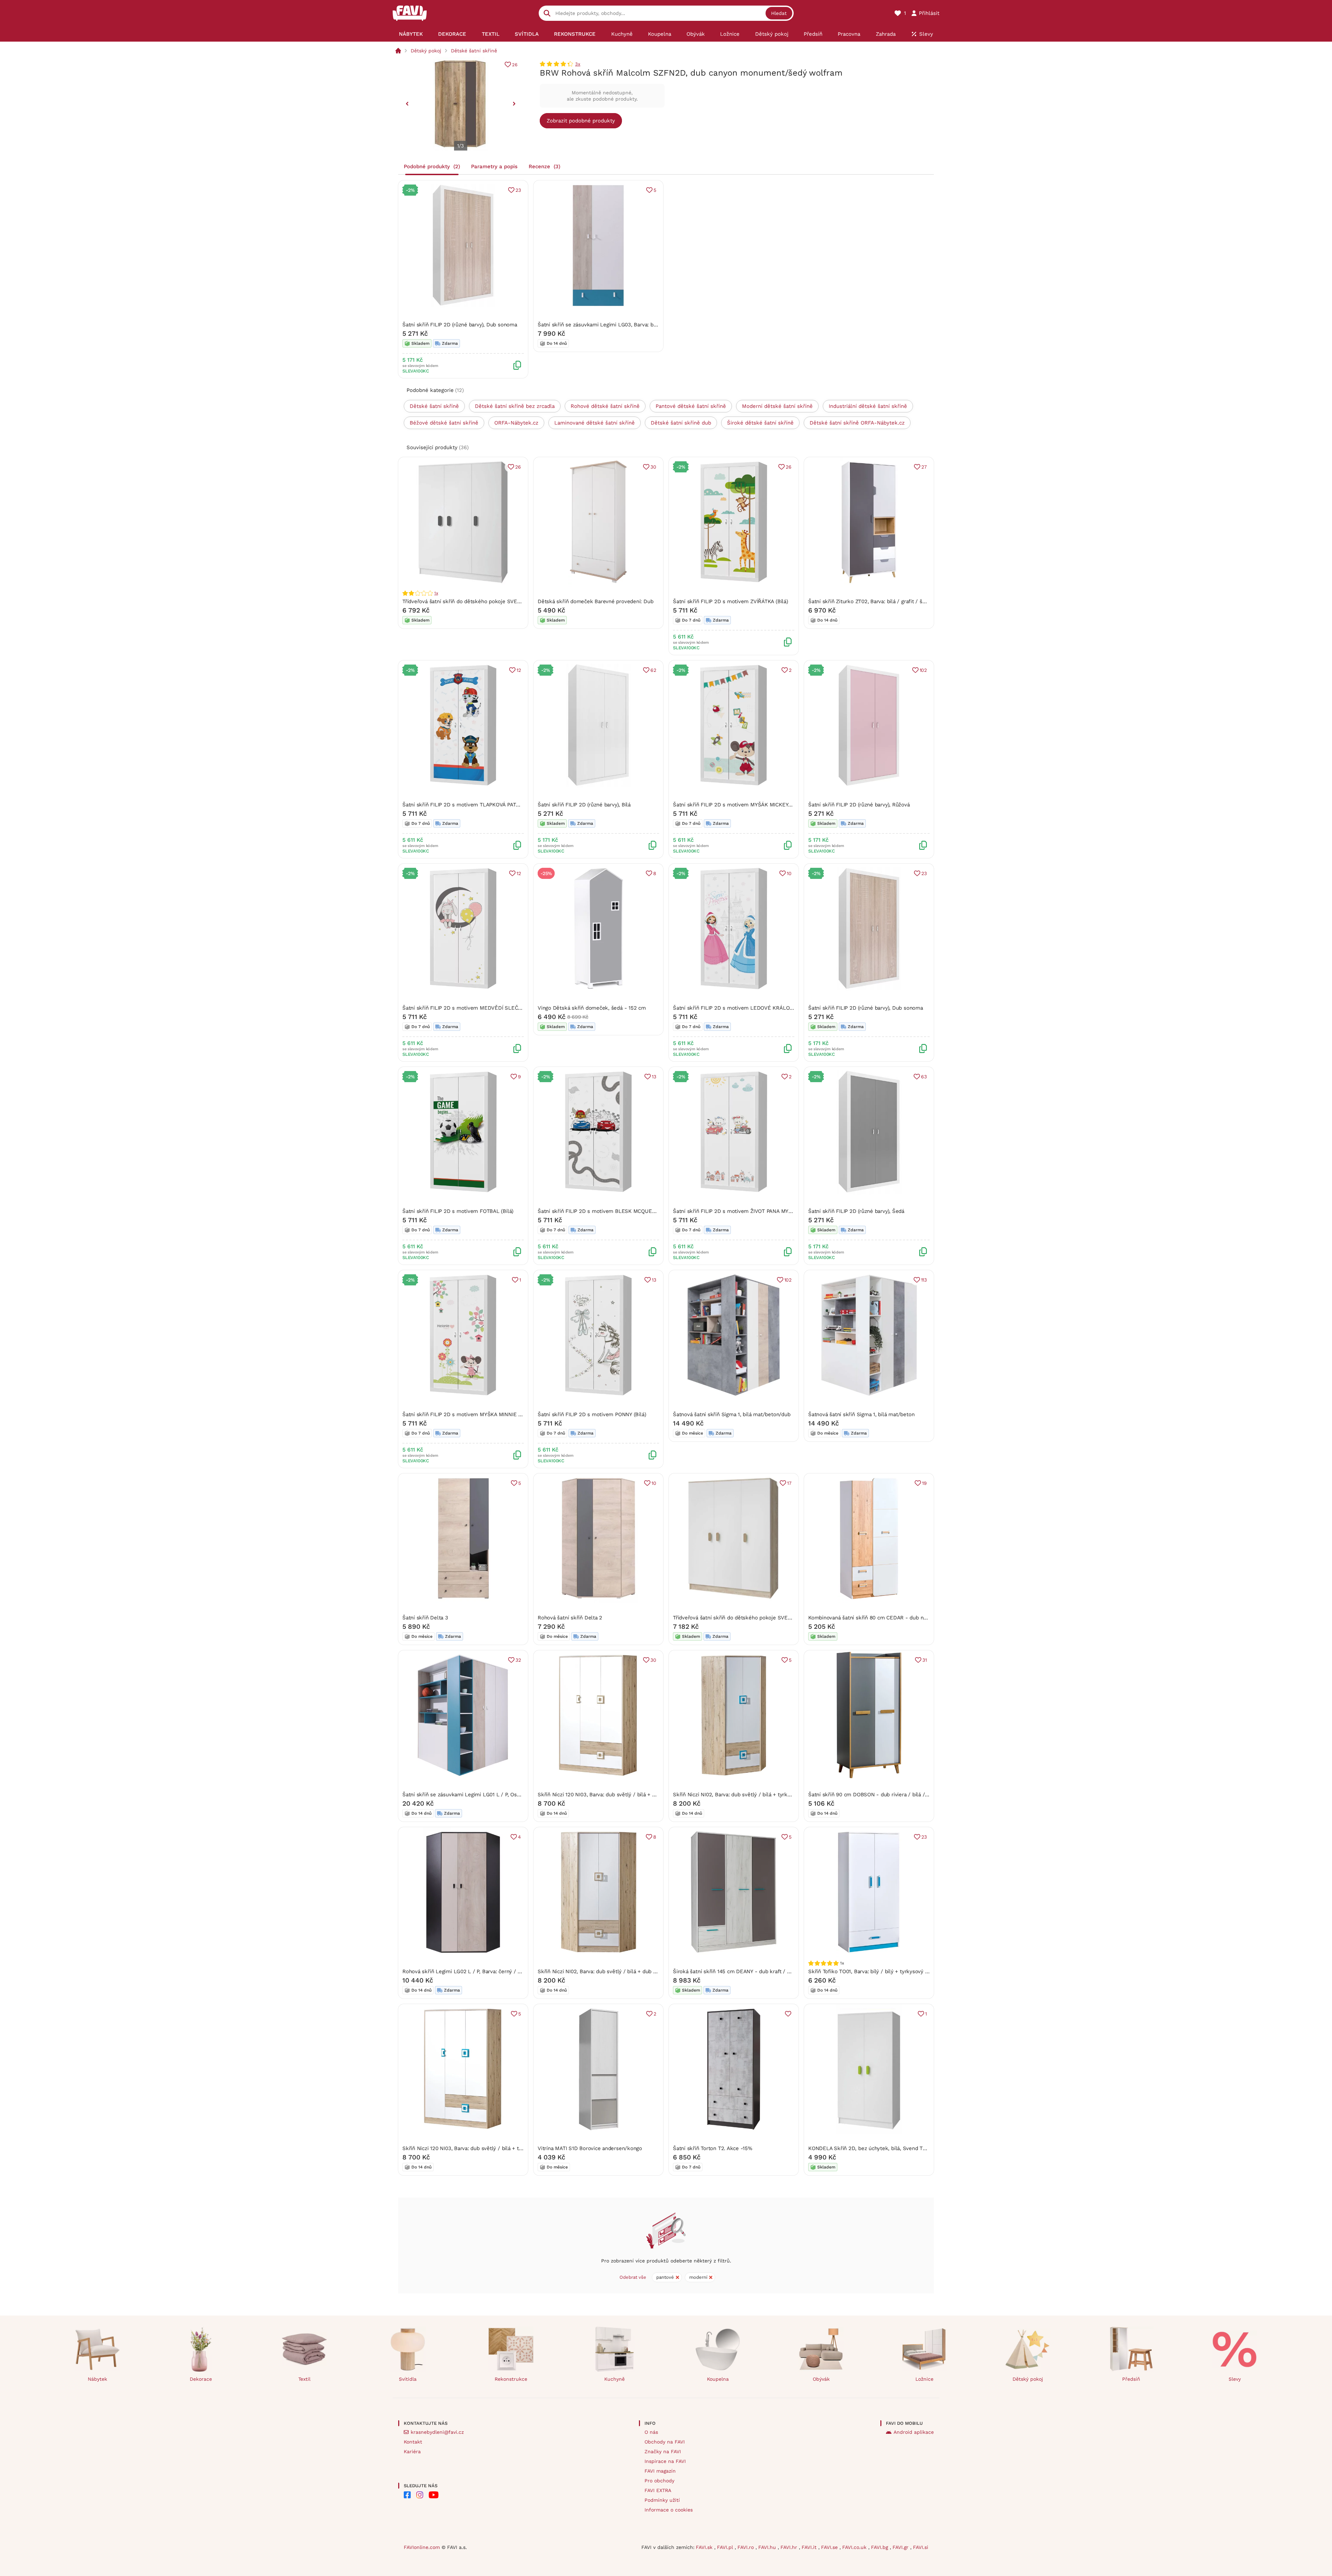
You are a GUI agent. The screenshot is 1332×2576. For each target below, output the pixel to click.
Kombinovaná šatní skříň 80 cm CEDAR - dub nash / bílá (877, 1618)
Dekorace (201, 2379)
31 (925, 1660)
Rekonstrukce (511, 2379)
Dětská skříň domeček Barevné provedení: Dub (595, 601)
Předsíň (1131, 2379)
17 (789, 1483)
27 (924, 467)
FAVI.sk (705, 2547)
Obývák (821, 2379)
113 (924, 1280)
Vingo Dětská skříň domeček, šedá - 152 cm (592, 1008)
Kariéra (412, 2451)
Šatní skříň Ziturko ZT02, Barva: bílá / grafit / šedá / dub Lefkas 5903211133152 (905, 601)
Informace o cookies (669, 2510)
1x (436, 593)
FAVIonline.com (422, 2547)
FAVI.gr (901, 2547)
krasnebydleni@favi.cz (437, 2432)
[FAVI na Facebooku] (407, 2495)
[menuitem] (411, 34)
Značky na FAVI (663, 2451)
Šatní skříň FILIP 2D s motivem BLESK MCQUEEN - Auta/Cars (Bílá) (620, 1211)
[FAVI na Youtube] (434, 2495)
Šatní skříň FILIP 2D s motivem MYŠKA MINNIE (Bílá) (467, 1414)
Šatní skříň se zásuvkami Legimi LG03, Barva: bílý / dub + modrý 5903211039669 (636, 325)
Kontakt (413, 2442)
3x (578, 64)
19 (924, 1483)
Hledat (779, 13)
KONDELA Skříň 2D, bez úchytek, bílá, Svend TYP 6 (871, 2148)
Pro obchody (659, 2481)
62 (653, 670)
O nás (651, 2432)
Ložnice (924, 2379)
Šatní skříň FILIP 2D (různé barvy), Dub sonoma (460, 325)
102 (923, 670)
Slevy (1235, 2379)
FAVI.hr (790, 2547)
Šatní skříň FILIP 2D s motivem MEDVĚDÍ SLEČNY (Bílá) (470, 1008)
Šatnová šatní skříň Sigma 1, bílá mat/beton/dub (732, 1414)
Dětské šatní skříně (474, 51)
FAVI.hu (768, 2547)
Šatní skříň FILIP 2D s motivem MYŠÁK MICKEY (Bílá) (738, 805)
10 (789, 873)
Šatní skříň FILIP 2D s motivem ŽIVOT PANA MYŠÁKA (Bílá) (744, 1211)
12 (519, 670)
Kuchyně (614, 2379)
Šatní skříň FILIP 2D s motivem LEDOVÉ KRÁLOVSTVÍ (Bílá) (746, 1008)
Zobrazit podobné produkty (581, 121)
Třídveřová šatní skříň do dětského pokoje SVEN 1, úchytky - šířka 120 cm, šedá (500, 601)
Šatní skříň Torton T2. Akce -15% (713, 2148)
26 (515, 65)
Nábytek (97, 2379)
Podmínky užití (662, 2500)
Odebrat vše (633, 2277)
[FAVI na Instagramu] (420, 2495)
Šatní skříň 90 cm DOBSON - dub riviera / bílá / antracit (877, 1795)
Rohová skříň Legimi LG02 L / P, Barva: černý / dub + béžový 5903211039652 (496, 1971)
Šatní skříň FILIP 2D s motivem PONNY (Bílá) (592, 1414)
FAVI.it (810, 2547)
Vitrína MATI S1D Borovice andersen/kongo (590, 2148)
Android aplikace (914, 2432)
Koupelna (718, 2379)
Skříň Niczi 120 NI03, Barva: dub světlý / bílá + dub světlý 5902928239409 (628, 1795)
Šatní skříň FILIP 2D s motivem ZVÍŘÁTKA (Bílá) (731, 601)
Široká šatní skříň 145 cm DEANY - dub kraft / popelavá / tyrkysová (755, 1971)
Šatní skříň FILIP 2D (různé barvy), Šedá (856, 1211)
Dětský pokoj (426, 51)
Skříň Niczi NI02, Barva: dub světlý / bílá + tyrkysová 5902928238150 (757, 1795)
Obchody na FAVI (665, 2442)
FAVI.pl (726, 2547)
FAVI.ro (746, 2547)
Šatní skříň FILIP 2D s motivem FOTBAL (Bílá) (458, 1211)
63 (924, 1077)
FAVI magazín (660, 2471)
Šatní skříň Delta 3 (425, 1618)
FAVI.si (921, 2547)
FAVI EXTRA (658, 2490)
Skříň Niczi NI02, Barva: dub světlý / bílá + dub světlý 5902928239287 (623, 1971)
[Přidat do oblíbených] (788, 2014)
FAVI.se (830, 2547)
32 (518, 1660)
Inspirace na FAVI (665, 2461)
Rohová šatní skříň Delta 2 (570, 1618)
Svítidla (408, 2379)
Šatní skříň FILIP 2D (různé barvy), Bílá (584, 805)
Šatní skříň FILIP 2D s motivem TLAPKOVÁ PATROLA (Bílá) (473, 805)
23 (518, 190)
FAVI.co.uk (855, 2547)
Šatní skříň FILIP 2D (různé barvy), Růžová (859, 805)
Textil (304, 2379)
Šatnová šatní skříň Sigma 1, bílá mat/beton (861, 1414)
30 (653, 467)
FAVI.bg (880, 2547)
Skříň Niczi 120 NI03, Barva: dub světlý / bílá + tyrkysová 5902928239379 (492, 2148)
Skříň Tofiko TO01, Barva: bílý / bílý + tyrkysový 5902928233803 (886, 1971)
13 (654, 1077)
